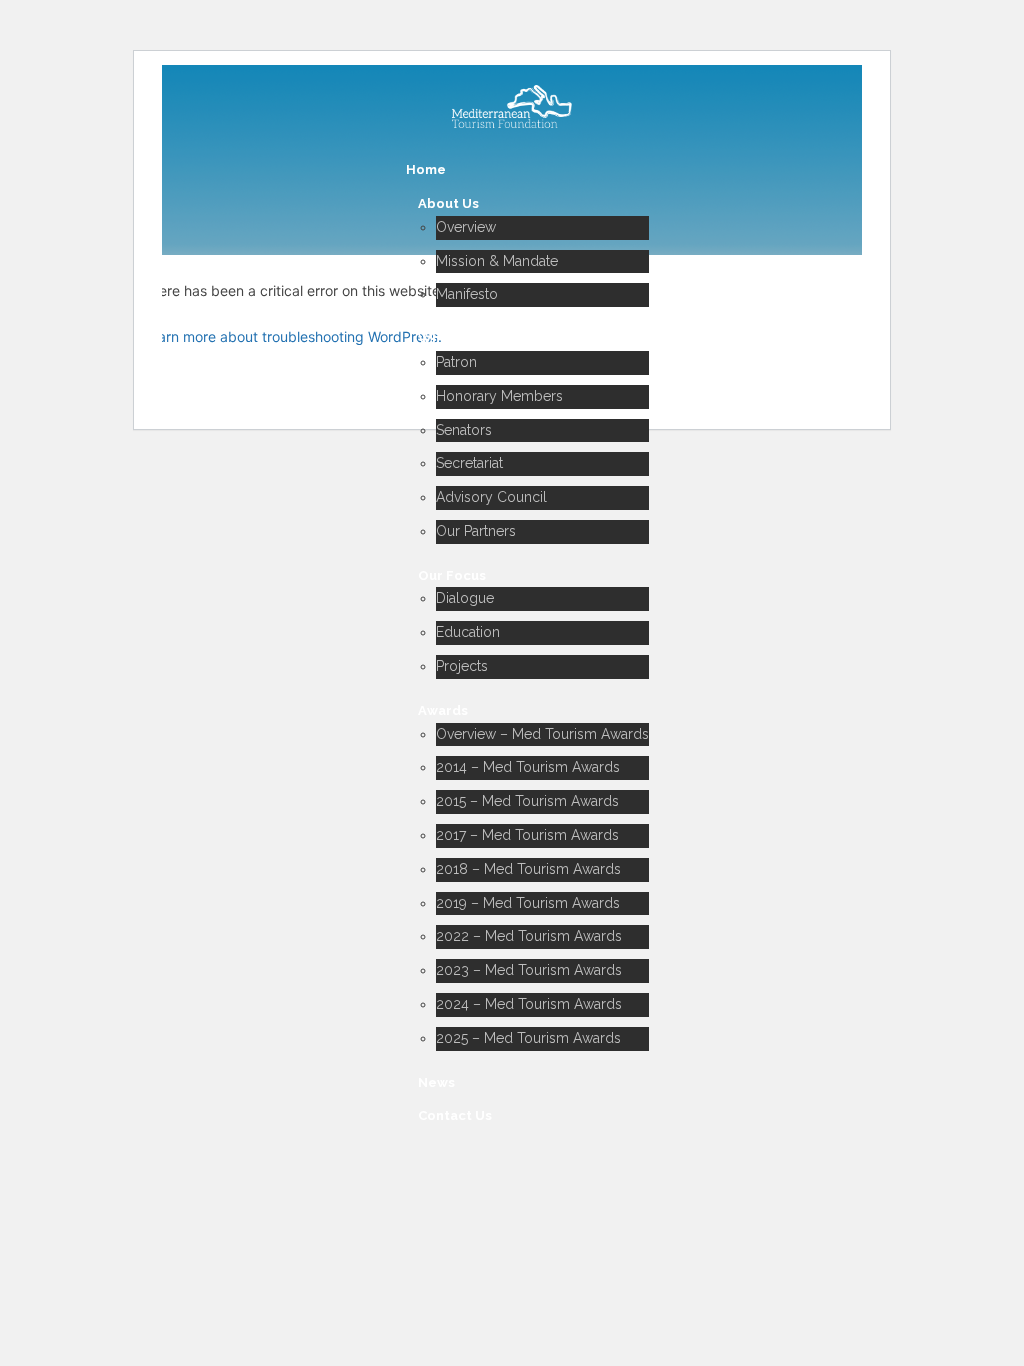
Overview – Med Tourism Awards (542, 734)
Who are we (458, 338)
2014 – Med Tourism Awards (528, 767)
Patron (456, 362)
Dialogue (465, 598)
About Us (448, 203)
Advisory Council (491, 497)
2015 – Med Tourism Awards (527, 801)
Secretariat (469, 463)
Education (468, 632)
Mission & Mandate (497, 261)
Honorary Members (499, 396)
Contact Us (455, 1115)
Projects (462, 666)
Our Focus (452, 575)
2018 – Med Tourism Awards (528, 869)
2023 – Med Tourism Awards (529, 970)
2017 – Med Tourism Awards (527, 835)
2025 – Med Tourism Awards (528, 1038)
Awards (443, 710)
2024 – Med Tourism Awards (529, 1004)
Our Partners (476, 531)
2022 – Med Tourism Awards (529, 936)
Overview (466, 227)
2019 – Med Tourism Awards (528, 903)
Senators (464, 430)
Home (426, 169)
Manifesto (467, 294)
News (436, 1082)
